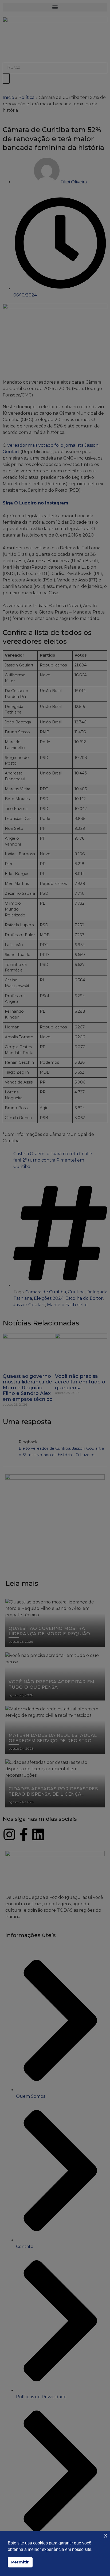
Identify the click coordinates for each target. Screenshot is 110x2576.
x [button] (106, 2535)
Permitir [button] (20, 2562)
